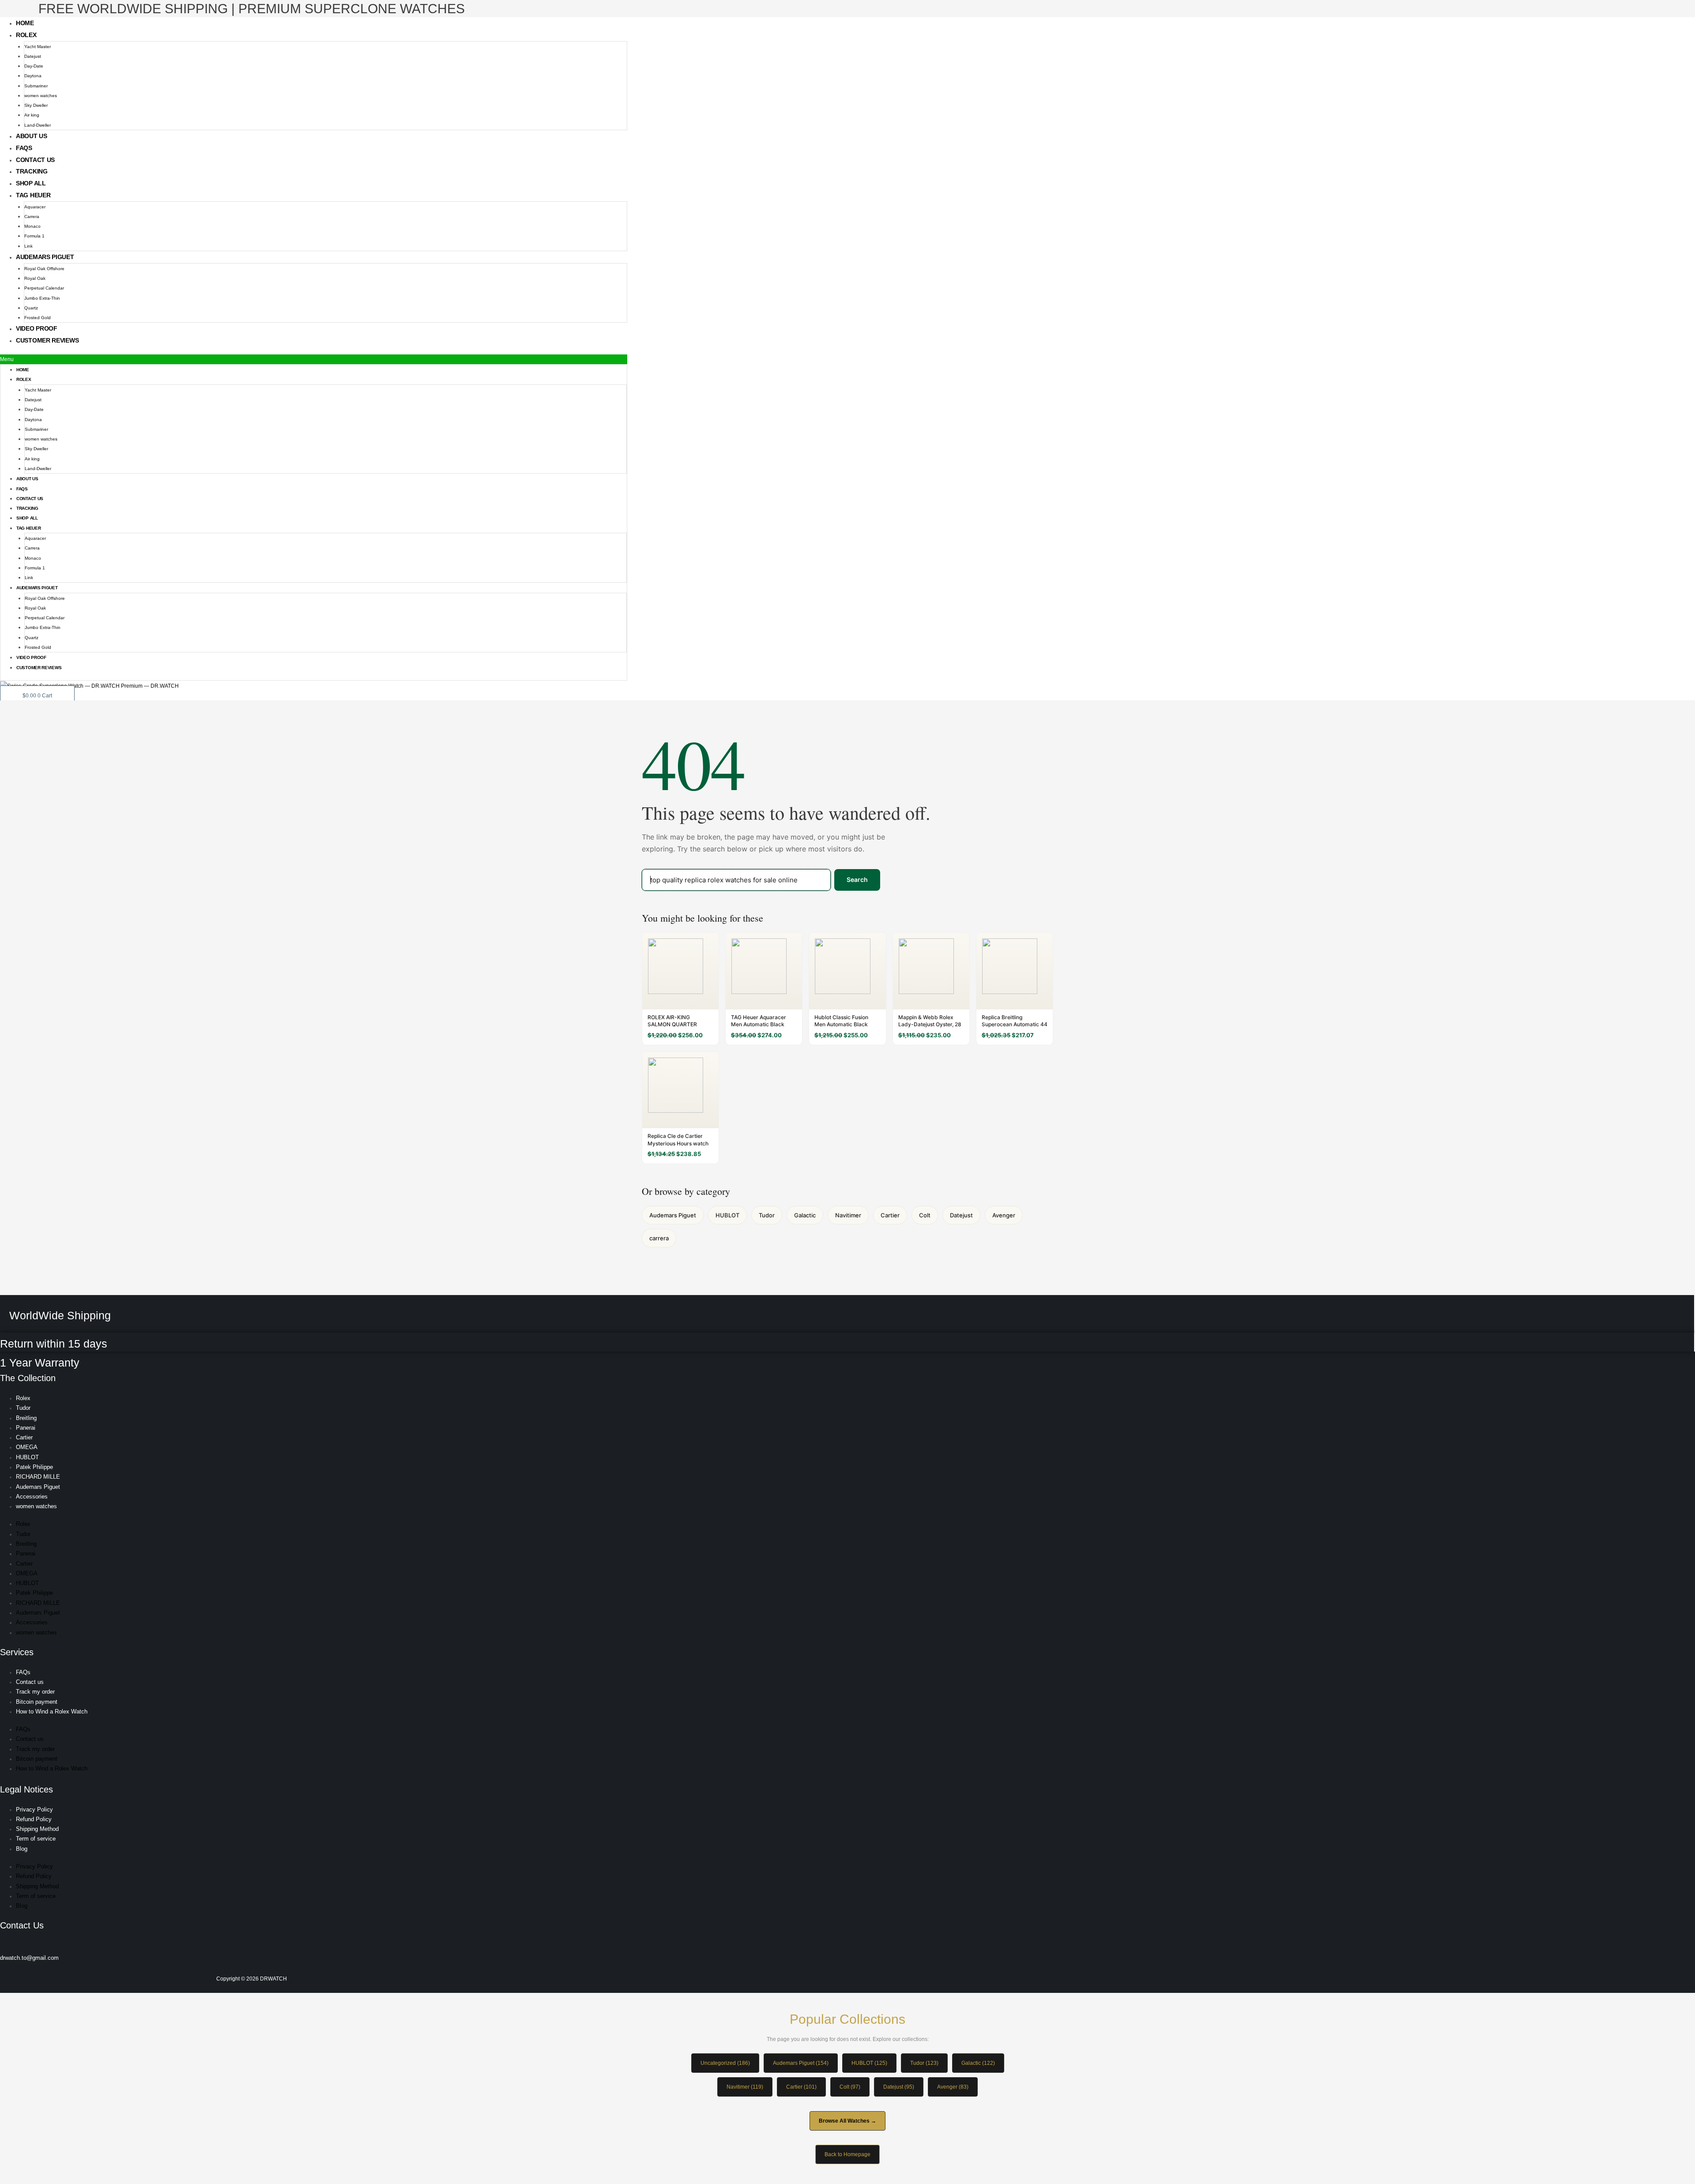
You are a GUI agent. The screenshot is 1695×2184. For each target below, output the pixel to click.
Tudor (767, 1215)
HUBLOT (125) (869, 2063)
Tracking (32, 171)
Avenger (1004, 1215)
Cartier (890, 1215)
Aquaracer (35, 207)
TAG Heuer (33, 195)
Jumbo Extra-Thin (42, 298)
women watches (41, 96)
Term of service (36, 1839)
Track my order (35, 1692)
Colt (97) (850, 2087)
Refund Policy (34, 1819)
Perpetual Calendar (44, 288)
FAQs (24, 148)
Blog (22, 1849)
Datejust (33, 56)
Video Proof (37, 328)
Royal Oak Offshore (44, 269)
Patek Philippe (34, 1467)
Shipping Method (37, 1829)
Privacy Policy (34, 1809)
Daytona (33, 76)
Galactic (805, 1215)
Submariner (36, 86)
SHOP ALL (31, 183)
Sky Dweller (36, 105)
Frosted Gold (38, 318)
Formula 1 (34, 236)
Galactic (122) (978, 2063)
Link (28, 246)
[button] (314, 359)
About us (32, 136)
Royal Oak (35, 278)
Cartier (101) (801, 2087)
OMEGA (27, 1447)
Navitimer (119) (745, 2087)
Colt (925, 1215)
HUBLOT (727, 1215)
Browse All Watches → (847, 2121)
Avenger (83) (953, 2087)
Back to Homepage (847, 2154)
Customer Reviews (47, 340)
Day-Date (34, 66)
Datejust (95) (899, 2087)
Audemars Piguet (45, 257)
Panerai (26, 1428)
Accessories (32, 1497)
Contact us (35, 160)
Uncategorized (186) (725, 2063)
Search (857, 879)
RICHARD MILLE (38, 1477)
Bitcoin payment (37, 1702)
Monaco (32, 226)
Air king (32, 115)
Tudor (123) (924, 2063)
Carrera (32, 217)
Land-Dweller (38, 125)
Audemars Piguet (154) (801, 2063)
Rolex (26, 35)
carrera (659, 1238)
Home (25, 23)
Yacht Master (38, 47)
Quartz (31, 308)
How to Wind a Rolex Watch (52, 1711)
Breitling (26, 1418)
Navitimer (848, 1215)
